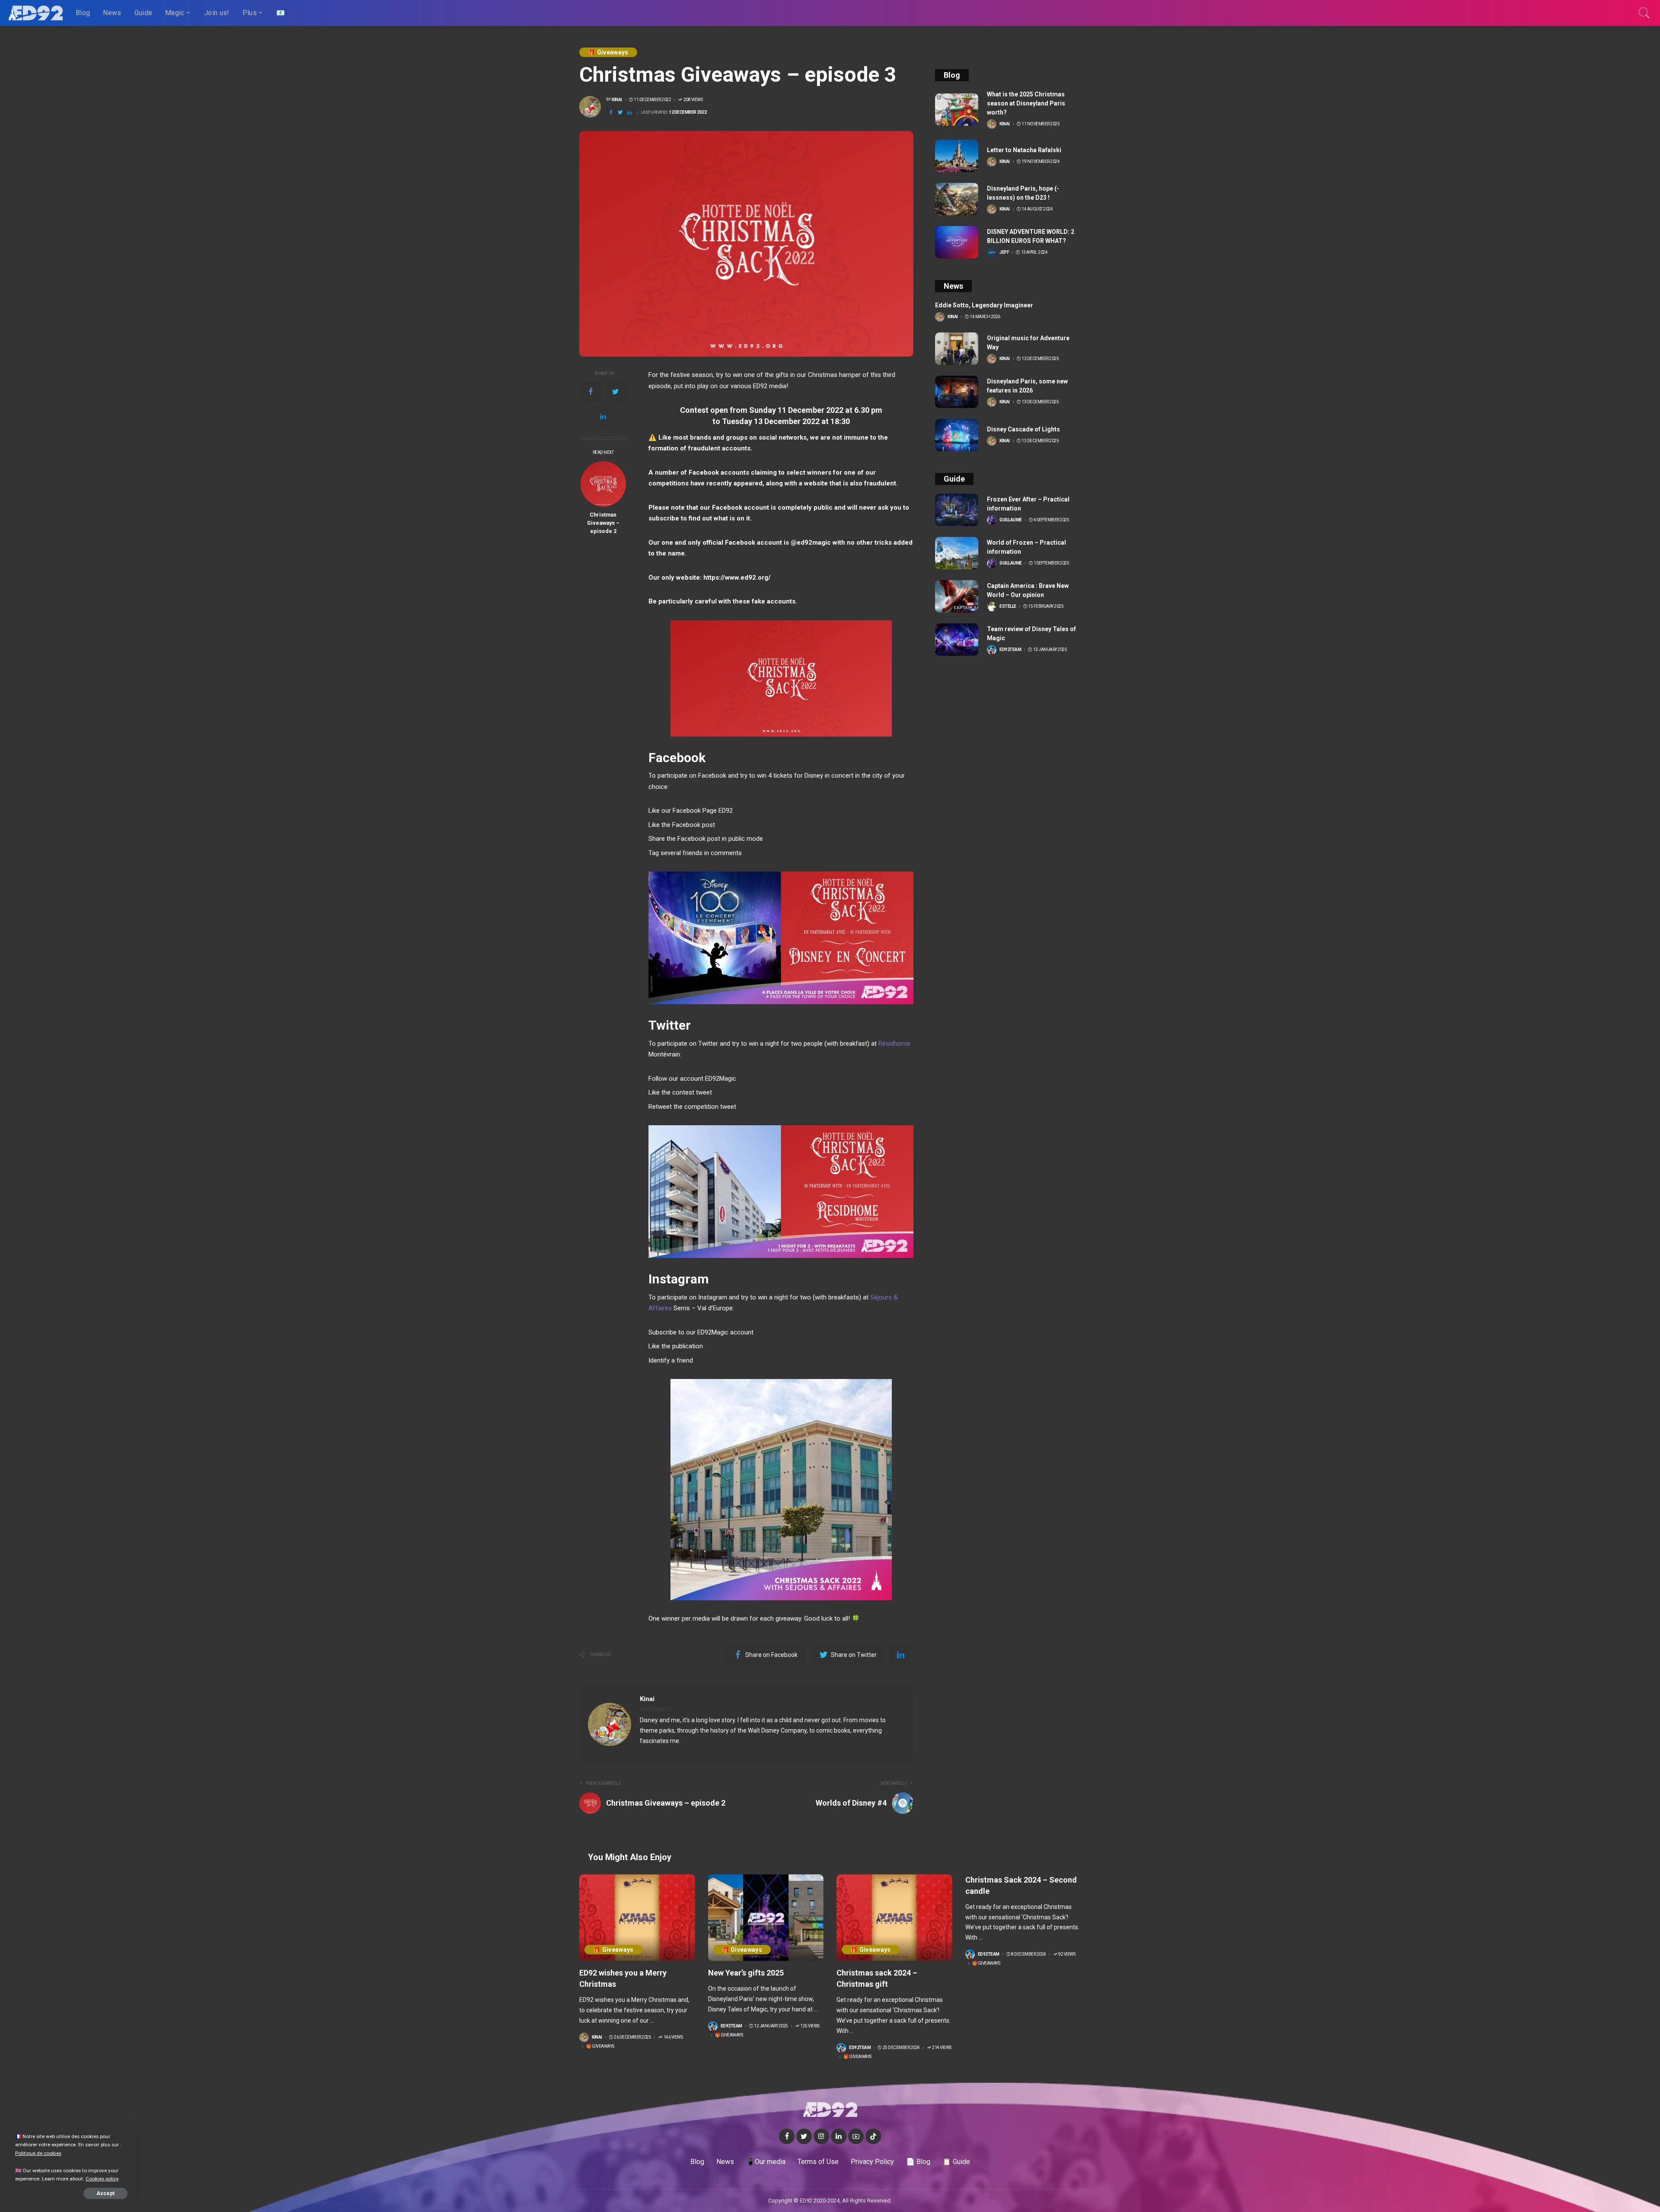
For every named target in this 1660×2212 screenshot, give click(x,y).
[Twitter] (616, 392)
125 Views (810, 2026)
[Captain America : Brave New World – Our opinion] (957, 596)
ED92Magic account (725, 1332)
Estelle (1008, 606)
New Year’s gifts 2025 (746, 1973)
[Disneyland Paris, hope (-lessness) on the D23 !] (957, 199)
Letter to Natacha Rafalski (1024, 150)
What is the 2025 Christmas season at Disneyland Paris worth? (1026, 103)
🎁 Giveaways (608, 52)
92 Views (1067, 1954)
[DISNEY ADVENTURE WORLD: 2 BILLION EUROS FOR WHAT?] (957, 242)
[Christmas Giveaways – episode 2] (603, 484)
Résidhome (894, 1044)
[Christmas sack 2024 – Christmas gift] (894, 1918)
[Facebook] (591, 392)
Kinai (617, 100)
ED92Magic (721, 1079)
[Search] (1644, 13)
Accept (105, 2193)
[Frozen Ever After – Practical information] (957, 510)
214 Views (942, 2048)
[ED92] (36, 13)
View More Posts (876, 1699)
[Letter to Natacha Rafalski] (957, 156)
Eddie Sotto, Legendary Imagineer (984, 305)
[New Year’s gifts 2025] (766, 1918)
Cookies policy (102, 2179)
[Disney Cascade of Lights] (957, 435)
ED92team (1010, 650)
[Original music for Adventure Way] (957, 349)
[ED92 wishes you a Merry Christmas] (637, 1918)
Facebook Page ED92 (703, 811)
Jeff (1004, 252)
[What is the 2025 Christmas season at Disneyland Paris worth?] (957, 110)
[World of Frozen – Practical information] (957, 553)
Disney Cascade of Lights (1023, 429)
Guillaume (1011, 520)
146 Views (673, 2037)
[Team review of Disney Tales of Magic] (957, 640)
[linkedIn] (603, 417)
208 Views (693, 100)
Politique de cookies (38, 2153)
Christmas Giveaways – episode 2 (603, 523)
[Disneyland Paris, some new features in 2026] (957, 392)
